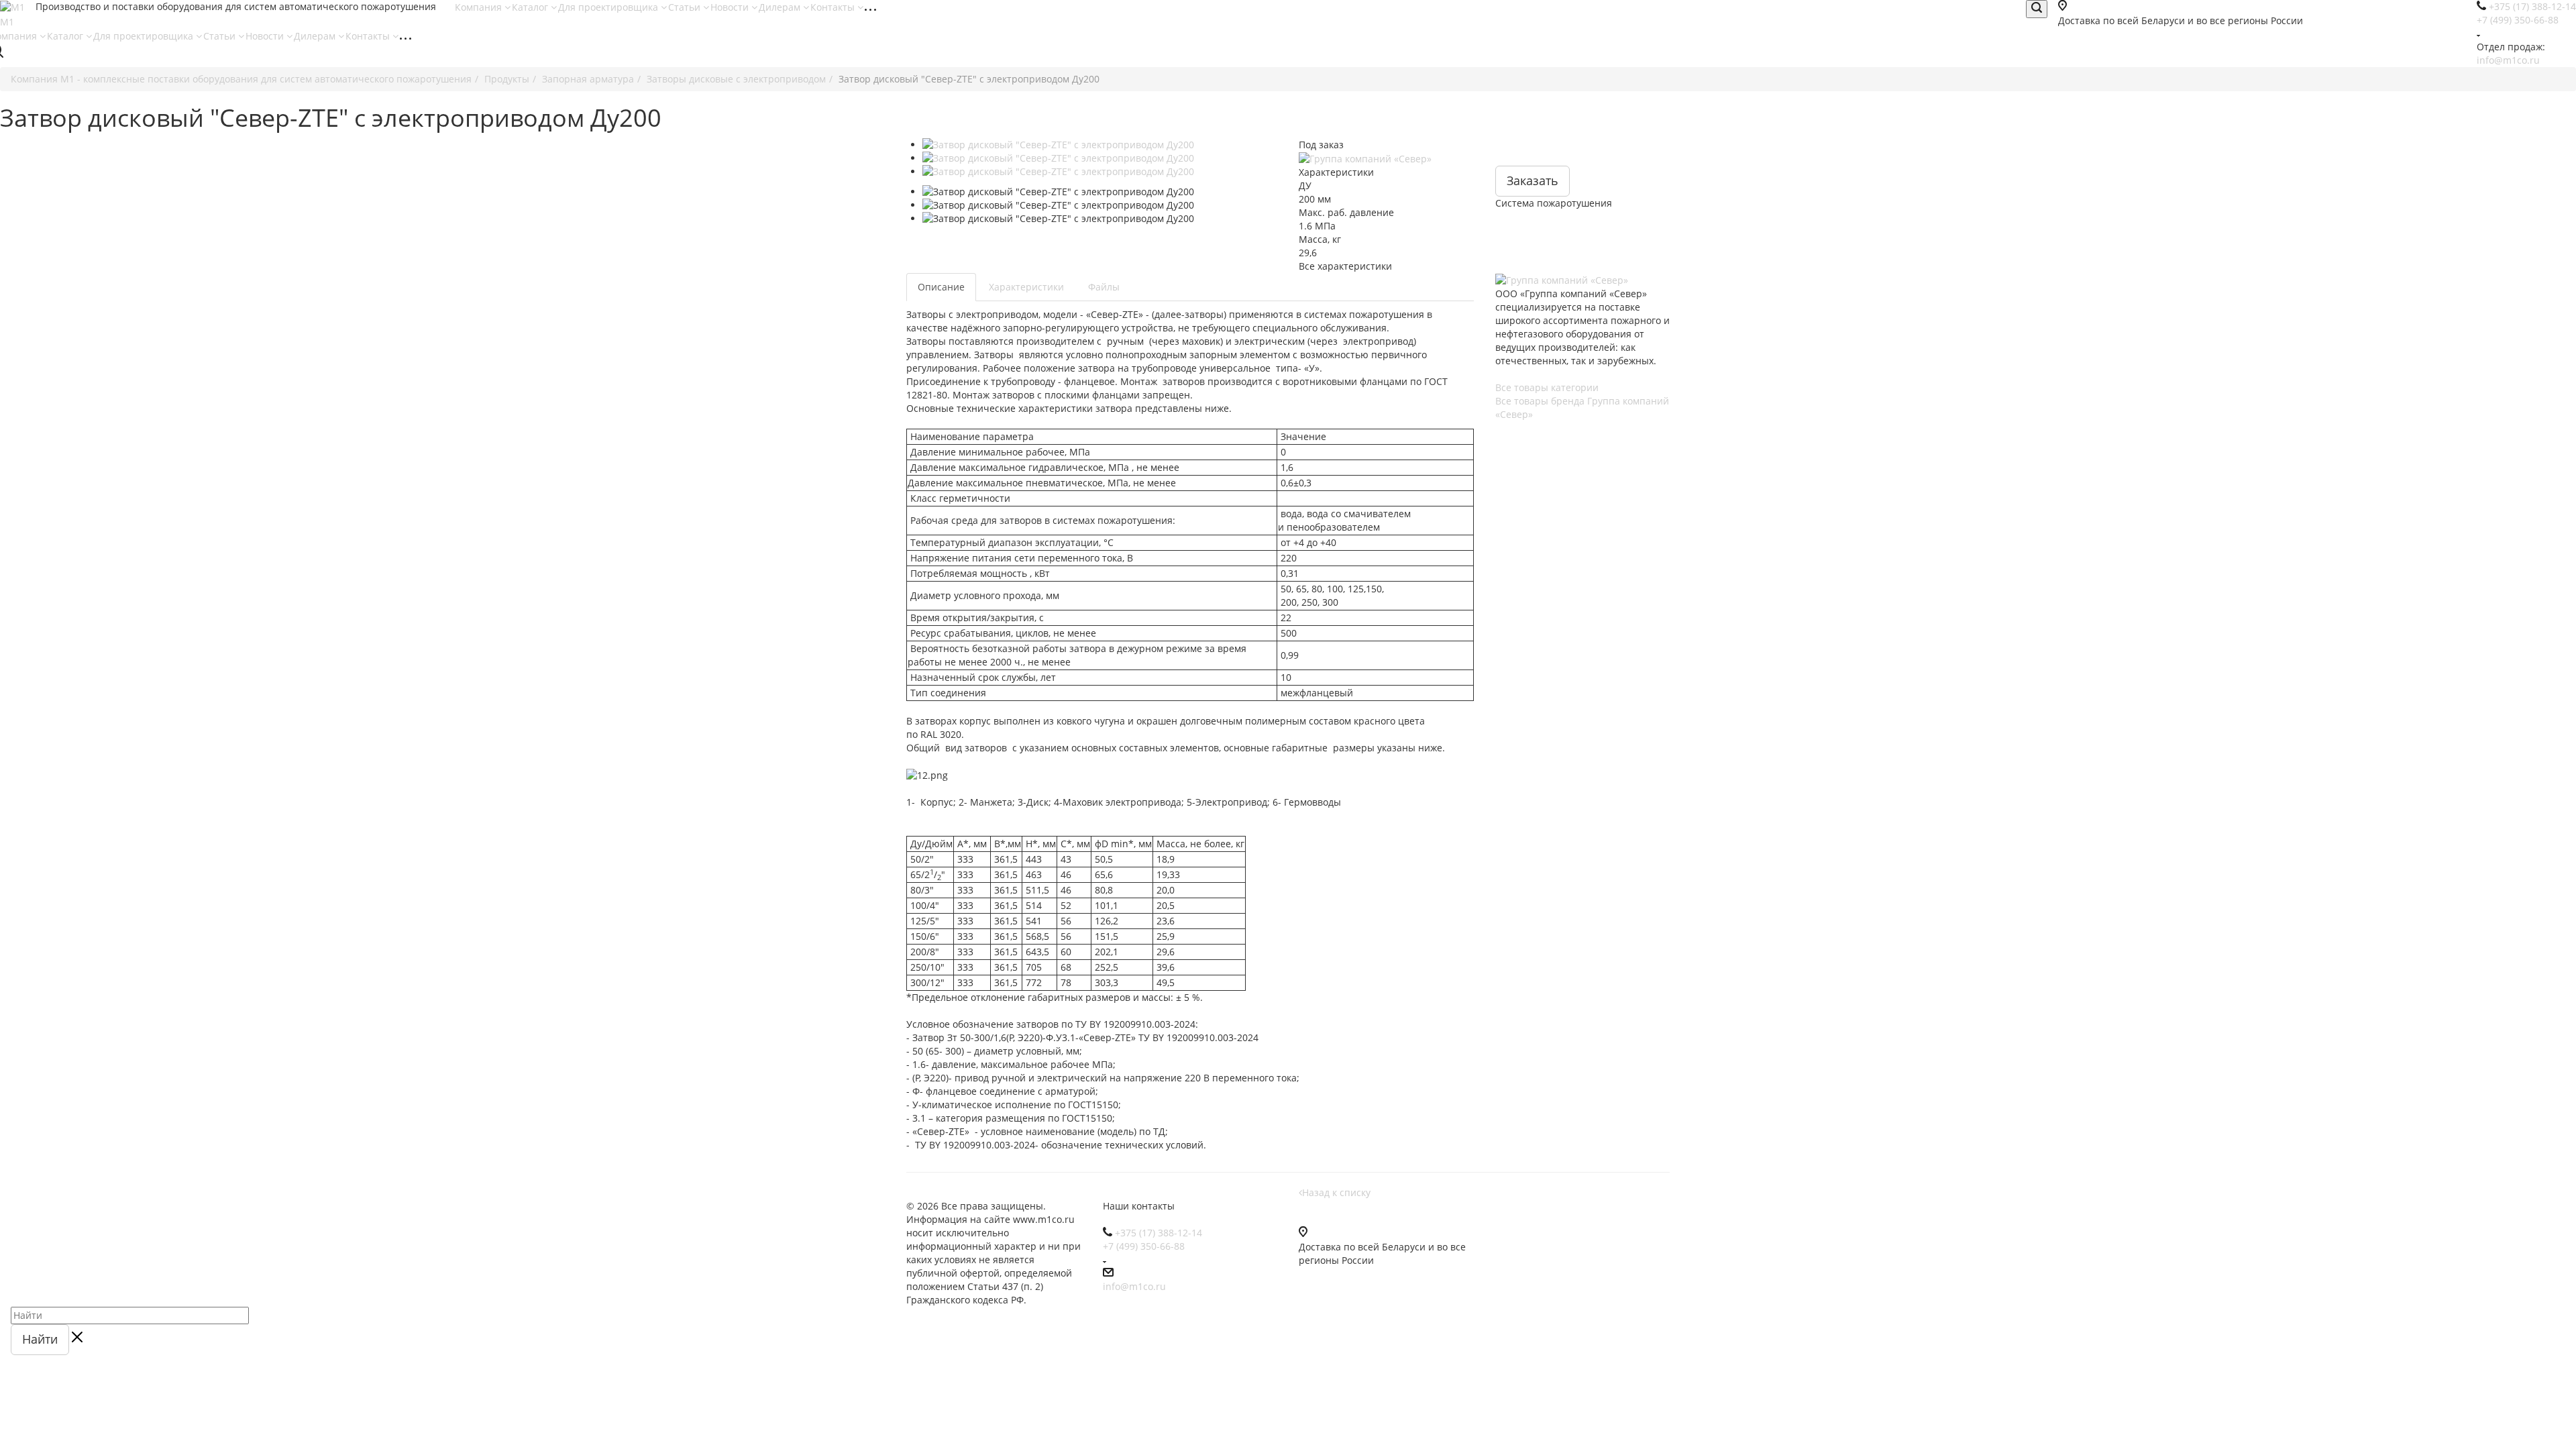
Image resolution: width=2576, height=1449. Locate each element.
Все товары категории (1547, 387)
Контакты (834, 7)
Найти (40, 1339)
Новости (731, 7)
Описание (941, 287)
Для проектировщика (609, 7)
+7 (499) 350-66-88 (2518, 20)
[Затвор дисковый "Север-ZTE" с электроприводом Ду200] (1105, 145)
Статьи (686, 7)
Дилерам (781, 7)
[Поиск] (2037, 9)
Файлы (1104, 287)
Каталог (531, 7)
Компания (480, 7)
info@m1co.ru (2508, 60)
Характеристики (1026, 287)
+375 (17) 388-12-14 (1159, 1233)
